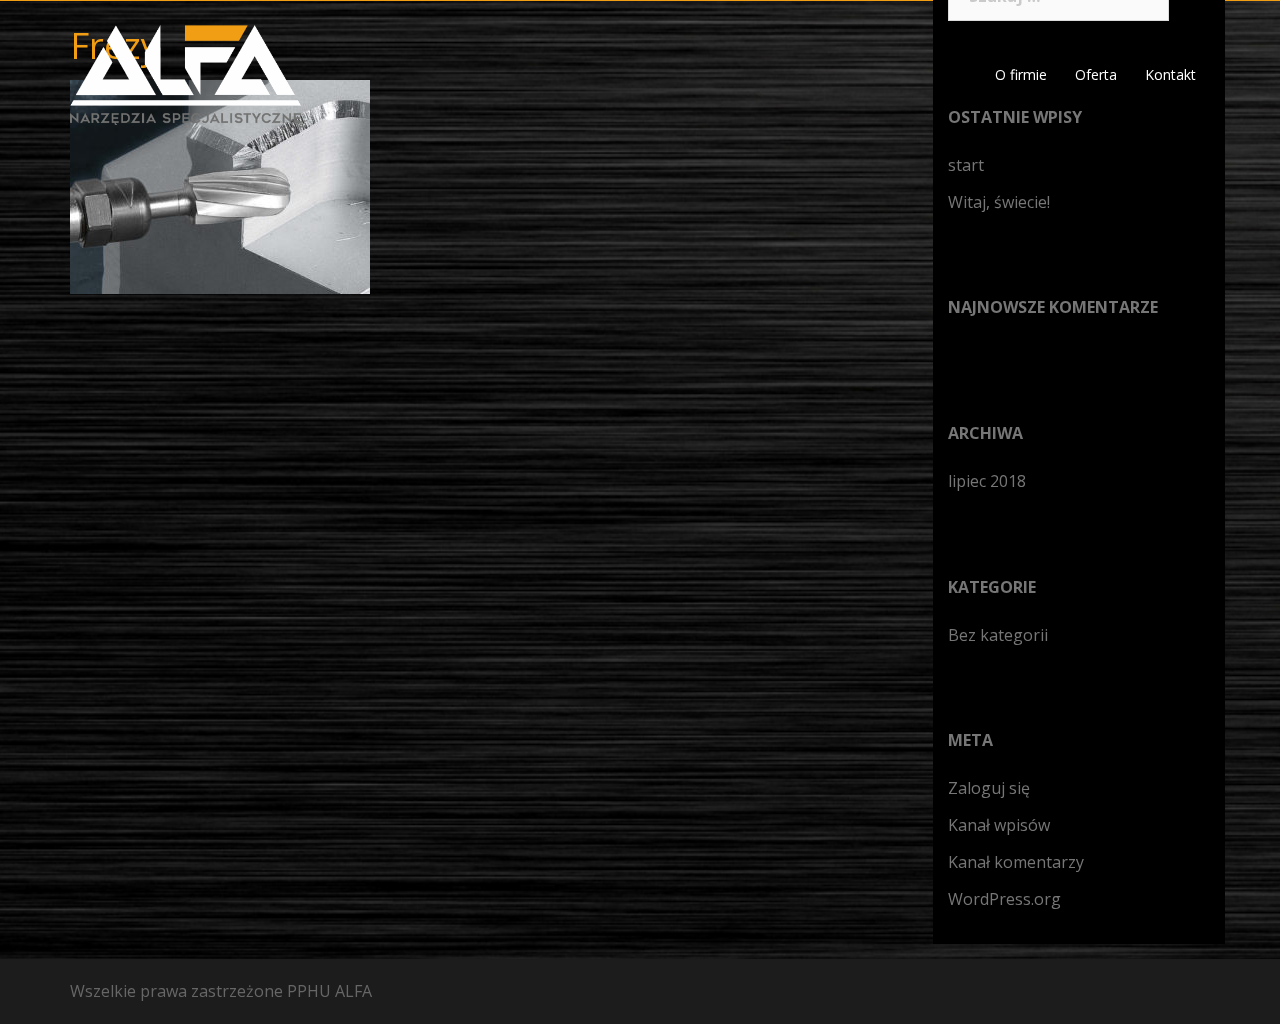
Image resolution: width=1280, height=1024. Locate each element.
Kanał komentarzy (1016, 862)
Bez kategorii (998, 635)
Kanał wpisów (999, 825)
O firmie (1021, 74)
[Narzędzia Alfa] (185, 73)
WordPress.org (1004, 899)
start (966, 165)
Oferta (1096, 74)
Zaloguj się (989, 788)
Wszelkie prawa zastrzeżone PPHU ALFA (221, 991)
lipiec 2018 (987, 481)
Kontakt (1170, 74)
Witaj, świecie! (999, 202)
